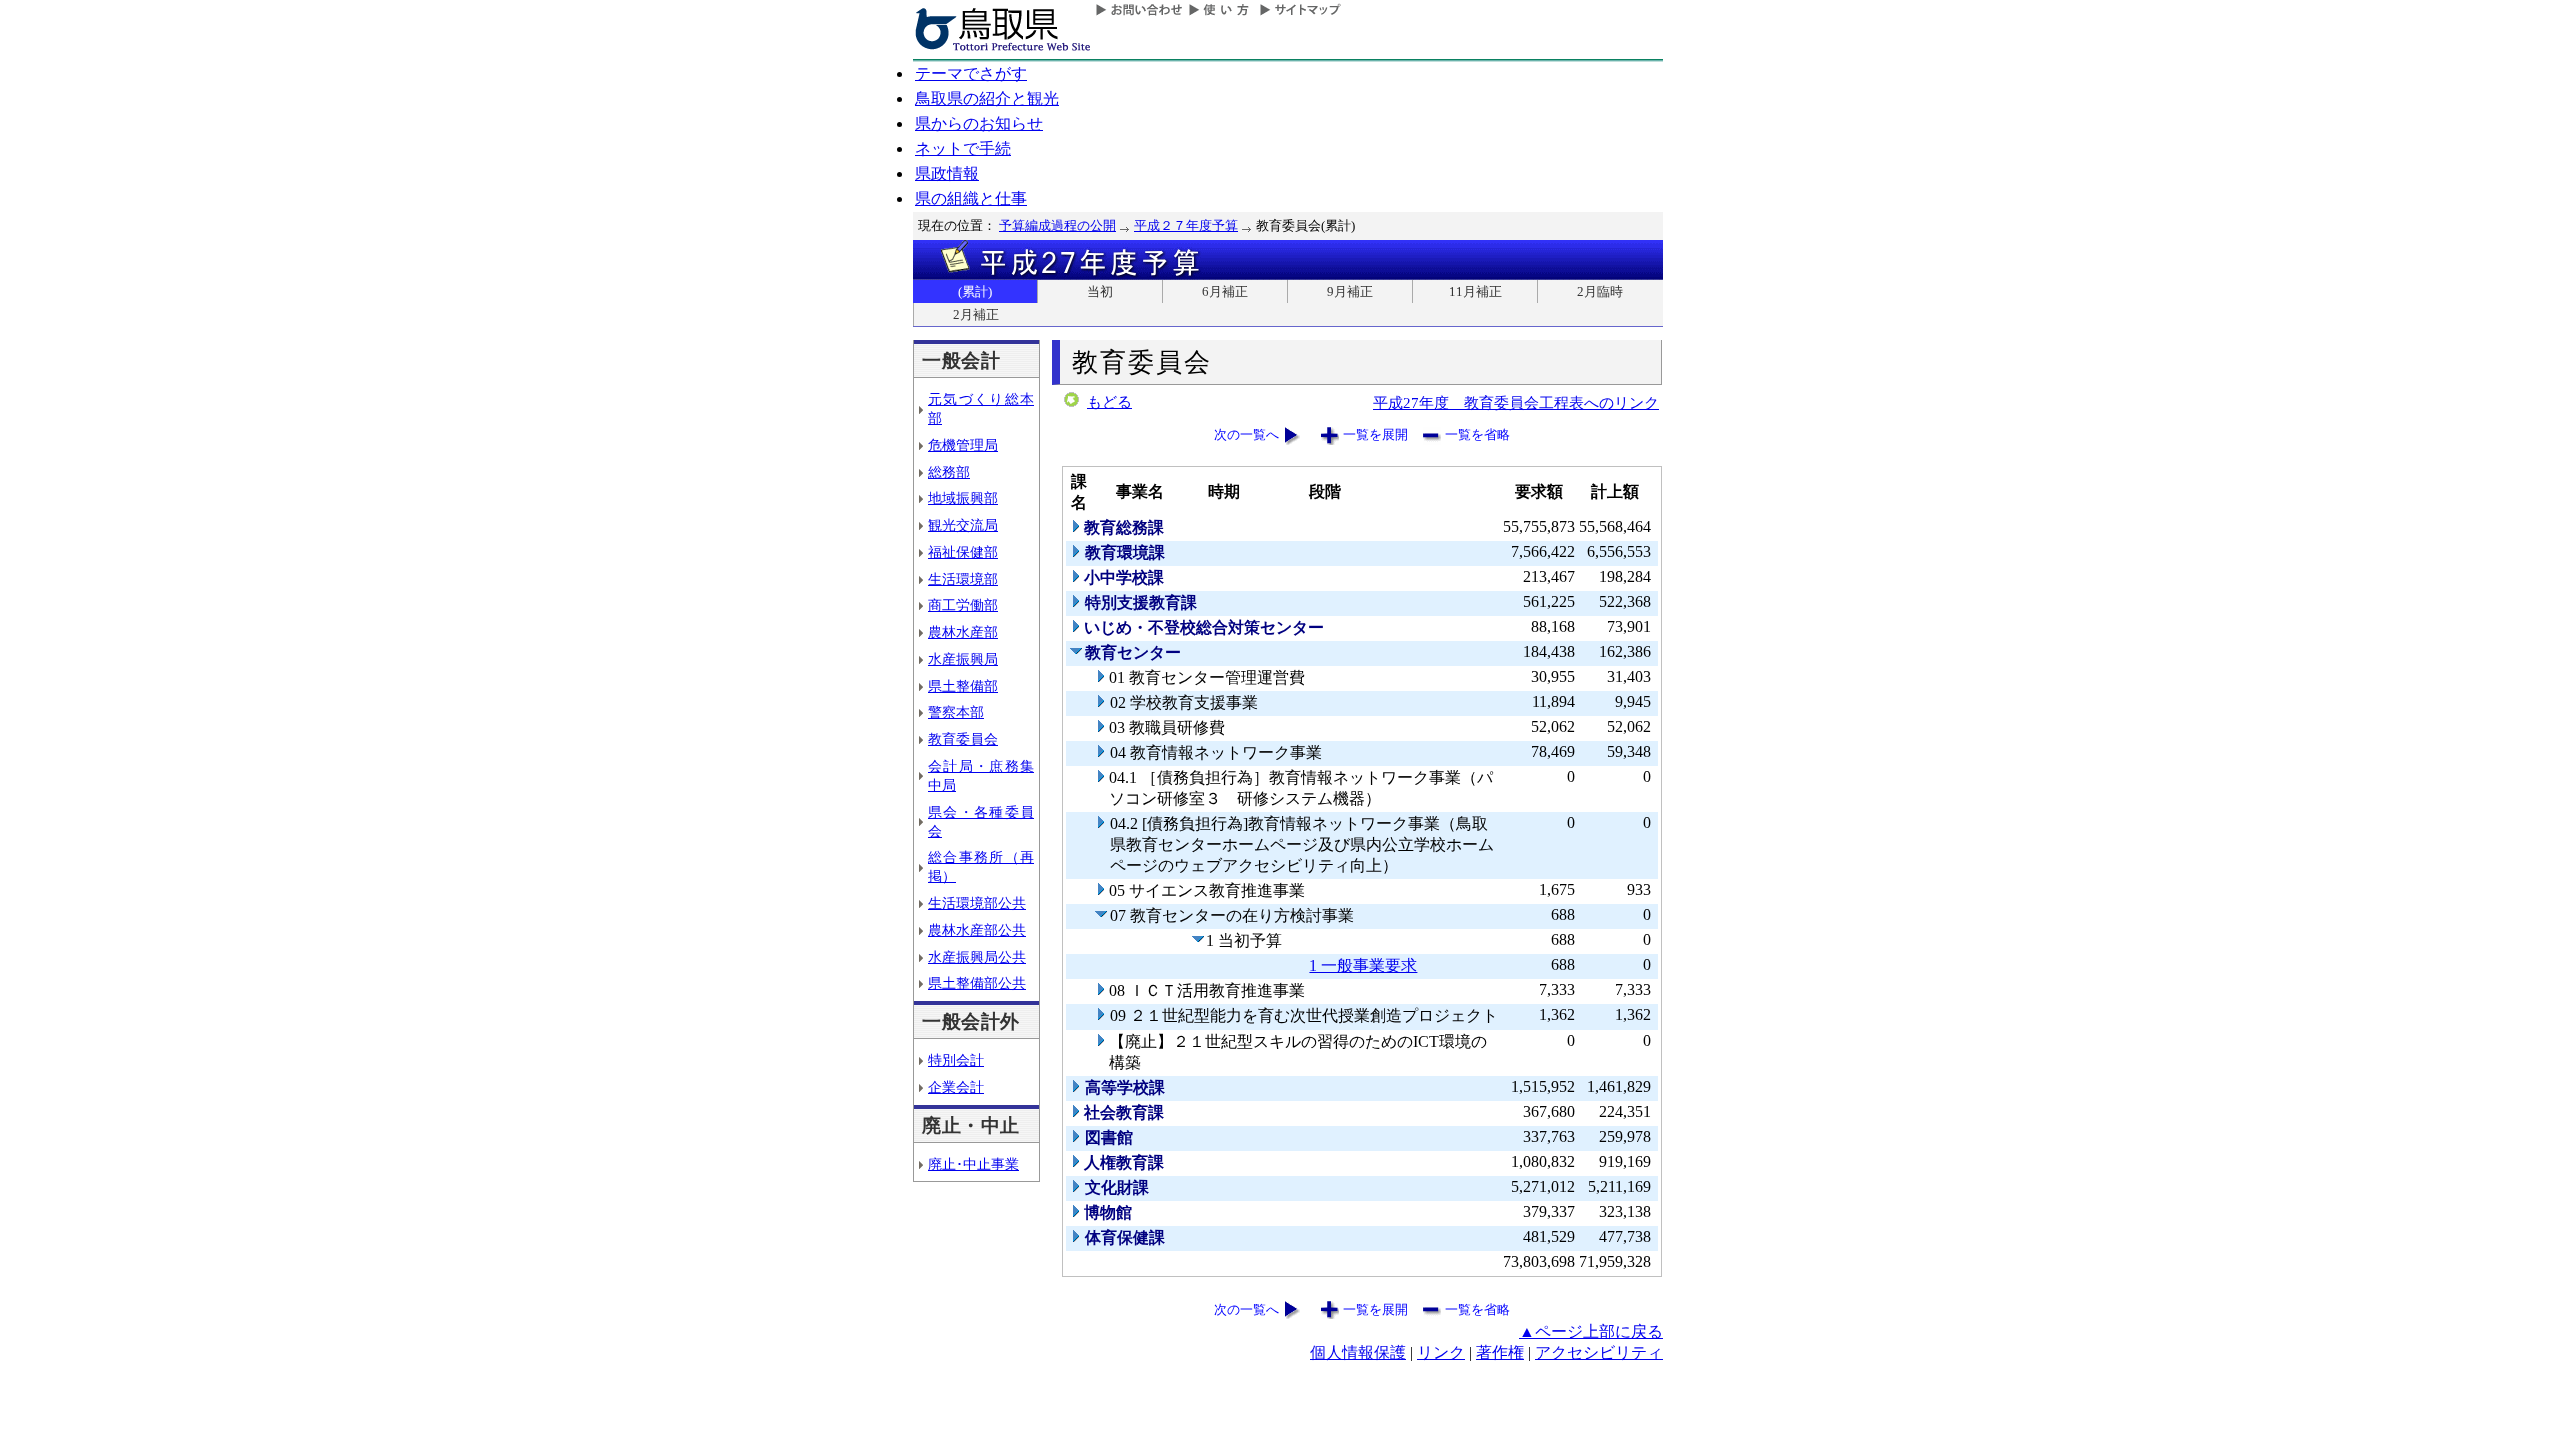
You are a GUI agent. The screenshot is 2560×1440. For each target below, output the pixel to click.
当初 (1100, 291)
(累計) (975, 291)
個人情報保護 (1358, 1352)
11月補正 (1475, 291)
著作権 (1500, 1352)
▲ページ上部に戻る (1591, 1331)
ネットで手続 (963, 148)
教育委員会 (963, 739)
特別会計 (956, 1060)
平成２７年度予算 (1186, 225)
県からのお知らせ (979, 123)
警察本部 (956, 712)
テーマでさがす (971, 73)
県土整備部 (963, 686)
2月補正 (976, 314)
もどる (1109, 402)
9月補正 (1350, 291)
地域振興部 (963, 498)
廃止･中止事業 (973, 1164)
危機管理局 (963, 445)
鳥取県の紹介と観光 (987, 98)
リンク (1441, 1352)
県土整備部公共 (977, 983)
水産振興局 (963, 659)
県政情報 (947, 173)
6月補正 (1225, 291)
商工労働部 (963, 605)
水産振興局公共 (977, 957)
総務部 (949, 472)
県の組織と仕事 (971, 198)
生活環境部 (963, 579)
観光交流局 (963, 525)
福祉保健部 (963, 552)
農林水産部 (963, 632)
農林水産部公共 (977, 930)
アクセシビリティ (1599, 1352)
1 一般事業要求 (1363, 965)
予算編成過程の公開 (1057, 225)
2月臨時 (1600, 291)
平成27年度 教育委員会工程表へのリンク (1516, 402)
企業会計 (956, 1087)
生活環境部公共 (977, 903)
